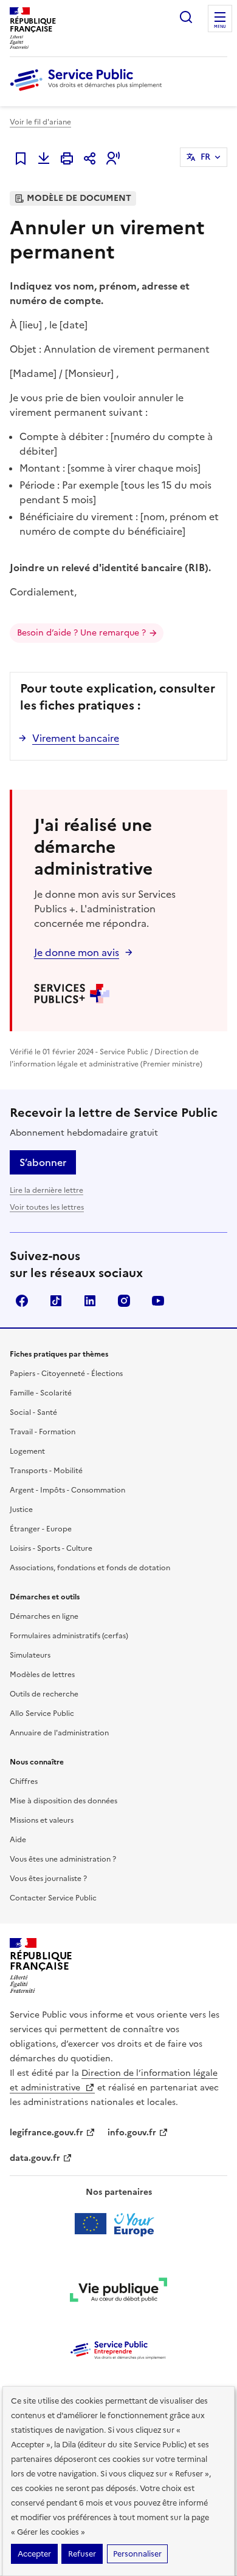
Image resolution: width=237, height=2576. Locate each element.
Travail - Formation (43, 1432)
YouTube (158, 1301)
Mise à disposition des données (64, 1801)
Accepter (34, 2554)
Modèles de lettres (42, 1675)
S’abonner (43, 1162)
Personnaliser (137, 2554)
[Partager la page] (90, 158)
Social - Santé (33, 1412)
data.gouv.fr (35, 2158)
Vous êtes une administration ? (63, 1859)
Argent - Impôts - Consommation (67, 1490)
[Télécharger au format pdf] (44, 158)
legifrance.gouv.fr (46, 2133)
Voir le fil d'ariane (40, 122)
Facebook (22, 1301)
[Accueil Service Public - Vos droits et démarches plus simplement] (89, 92)
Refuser (82, 2554)
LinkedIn (90, 1301)
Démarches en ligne (44, 1616)
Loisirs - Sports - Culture (51, 1548)
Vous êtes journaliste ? (48, 1879)
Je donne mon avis (77, 952)
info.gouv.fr (132, 2133)
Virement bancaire (76, 738)
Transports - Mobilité (46, 1471)
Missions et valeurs (42, 1820)
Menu (220, 27)
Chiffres (24, 1781)
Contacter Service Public (53, 1898)
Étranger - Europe (41, 1529)
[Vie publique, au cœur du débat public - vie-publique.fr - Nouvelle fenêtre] (118, 2292)
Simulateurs (30, 1655)
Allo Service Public (42, 1713)
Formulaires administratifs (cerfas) (69, 1636)
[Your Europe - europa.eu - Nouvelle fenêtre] (119, 2224)
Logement (27, 1451)
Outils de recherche (44, 1694)
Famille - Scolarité (41, 1393)
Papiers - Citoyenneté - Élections (66, 1374)
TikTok (56, 1301)
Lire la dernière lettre (46, 1190)
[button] (113, 158)
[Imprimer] (67, 158)
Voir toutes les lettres (47, 1207)
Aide (18, 1840)
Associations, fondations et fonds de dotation (90, 1568)
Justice (21, 1510)
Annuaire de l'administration (59, 1733)
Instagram (124, 1301)
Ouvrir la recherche (186, 17)
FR (205, 157)
